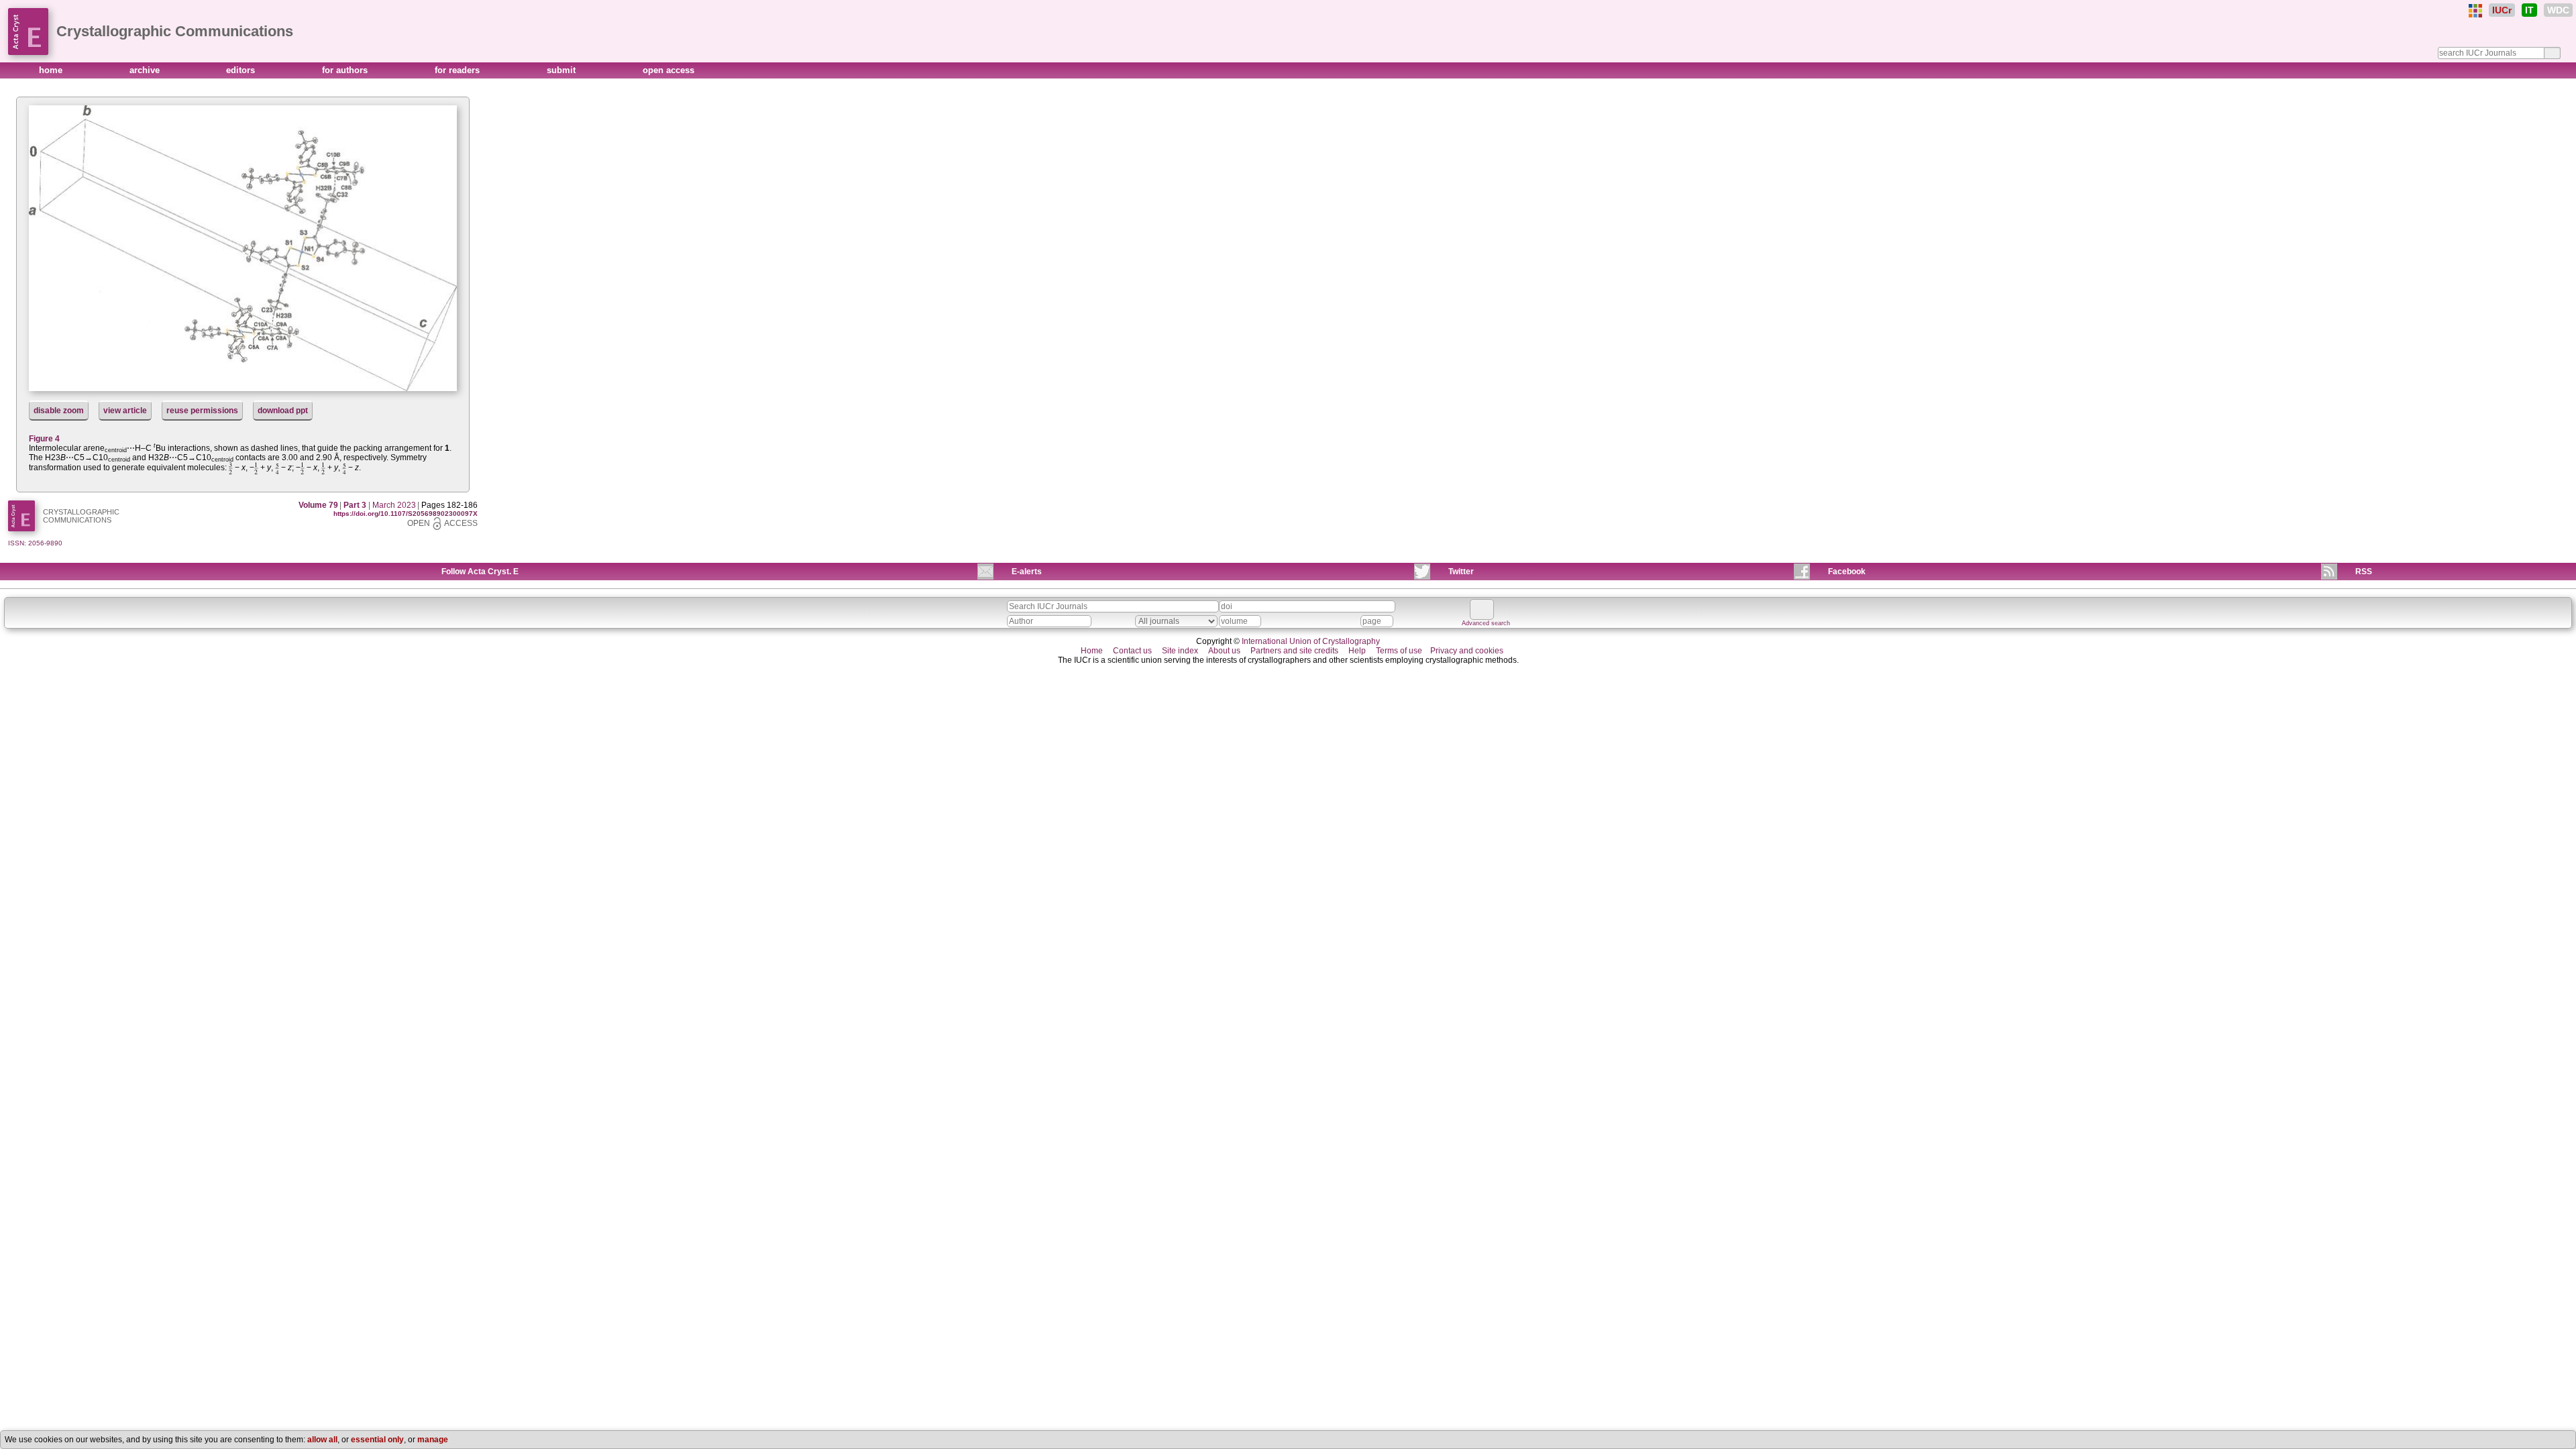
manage (433, 1440)
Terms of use (1399, 651)
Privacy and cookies (1467, 651)
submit (562, 70)
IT (2529, 10)
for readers (459, 70)
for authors (346, 70)
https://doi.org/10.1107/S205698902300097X (406, 514)
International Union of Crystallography (1311, 641)
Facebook (1847, 572)
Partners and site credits (1294, 651)
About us (1224, 651)
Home (1092, 651)
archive (146, 70)
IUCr (2502, 10)
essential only (377, 1440)
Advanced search (1486, 623)
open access (668, 70)
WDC (2558, 10)
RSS (2364, 572)
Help (1357, 651)
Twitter (1461, 572)
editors (242, 70)
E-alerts (1027, 572)
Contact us (1132, 651)
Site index (1180, 651)
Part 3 (355, 505)
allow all (322, 1440)
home (52, 70)
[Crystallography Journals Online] (2475, 11)
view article (125, 411)
